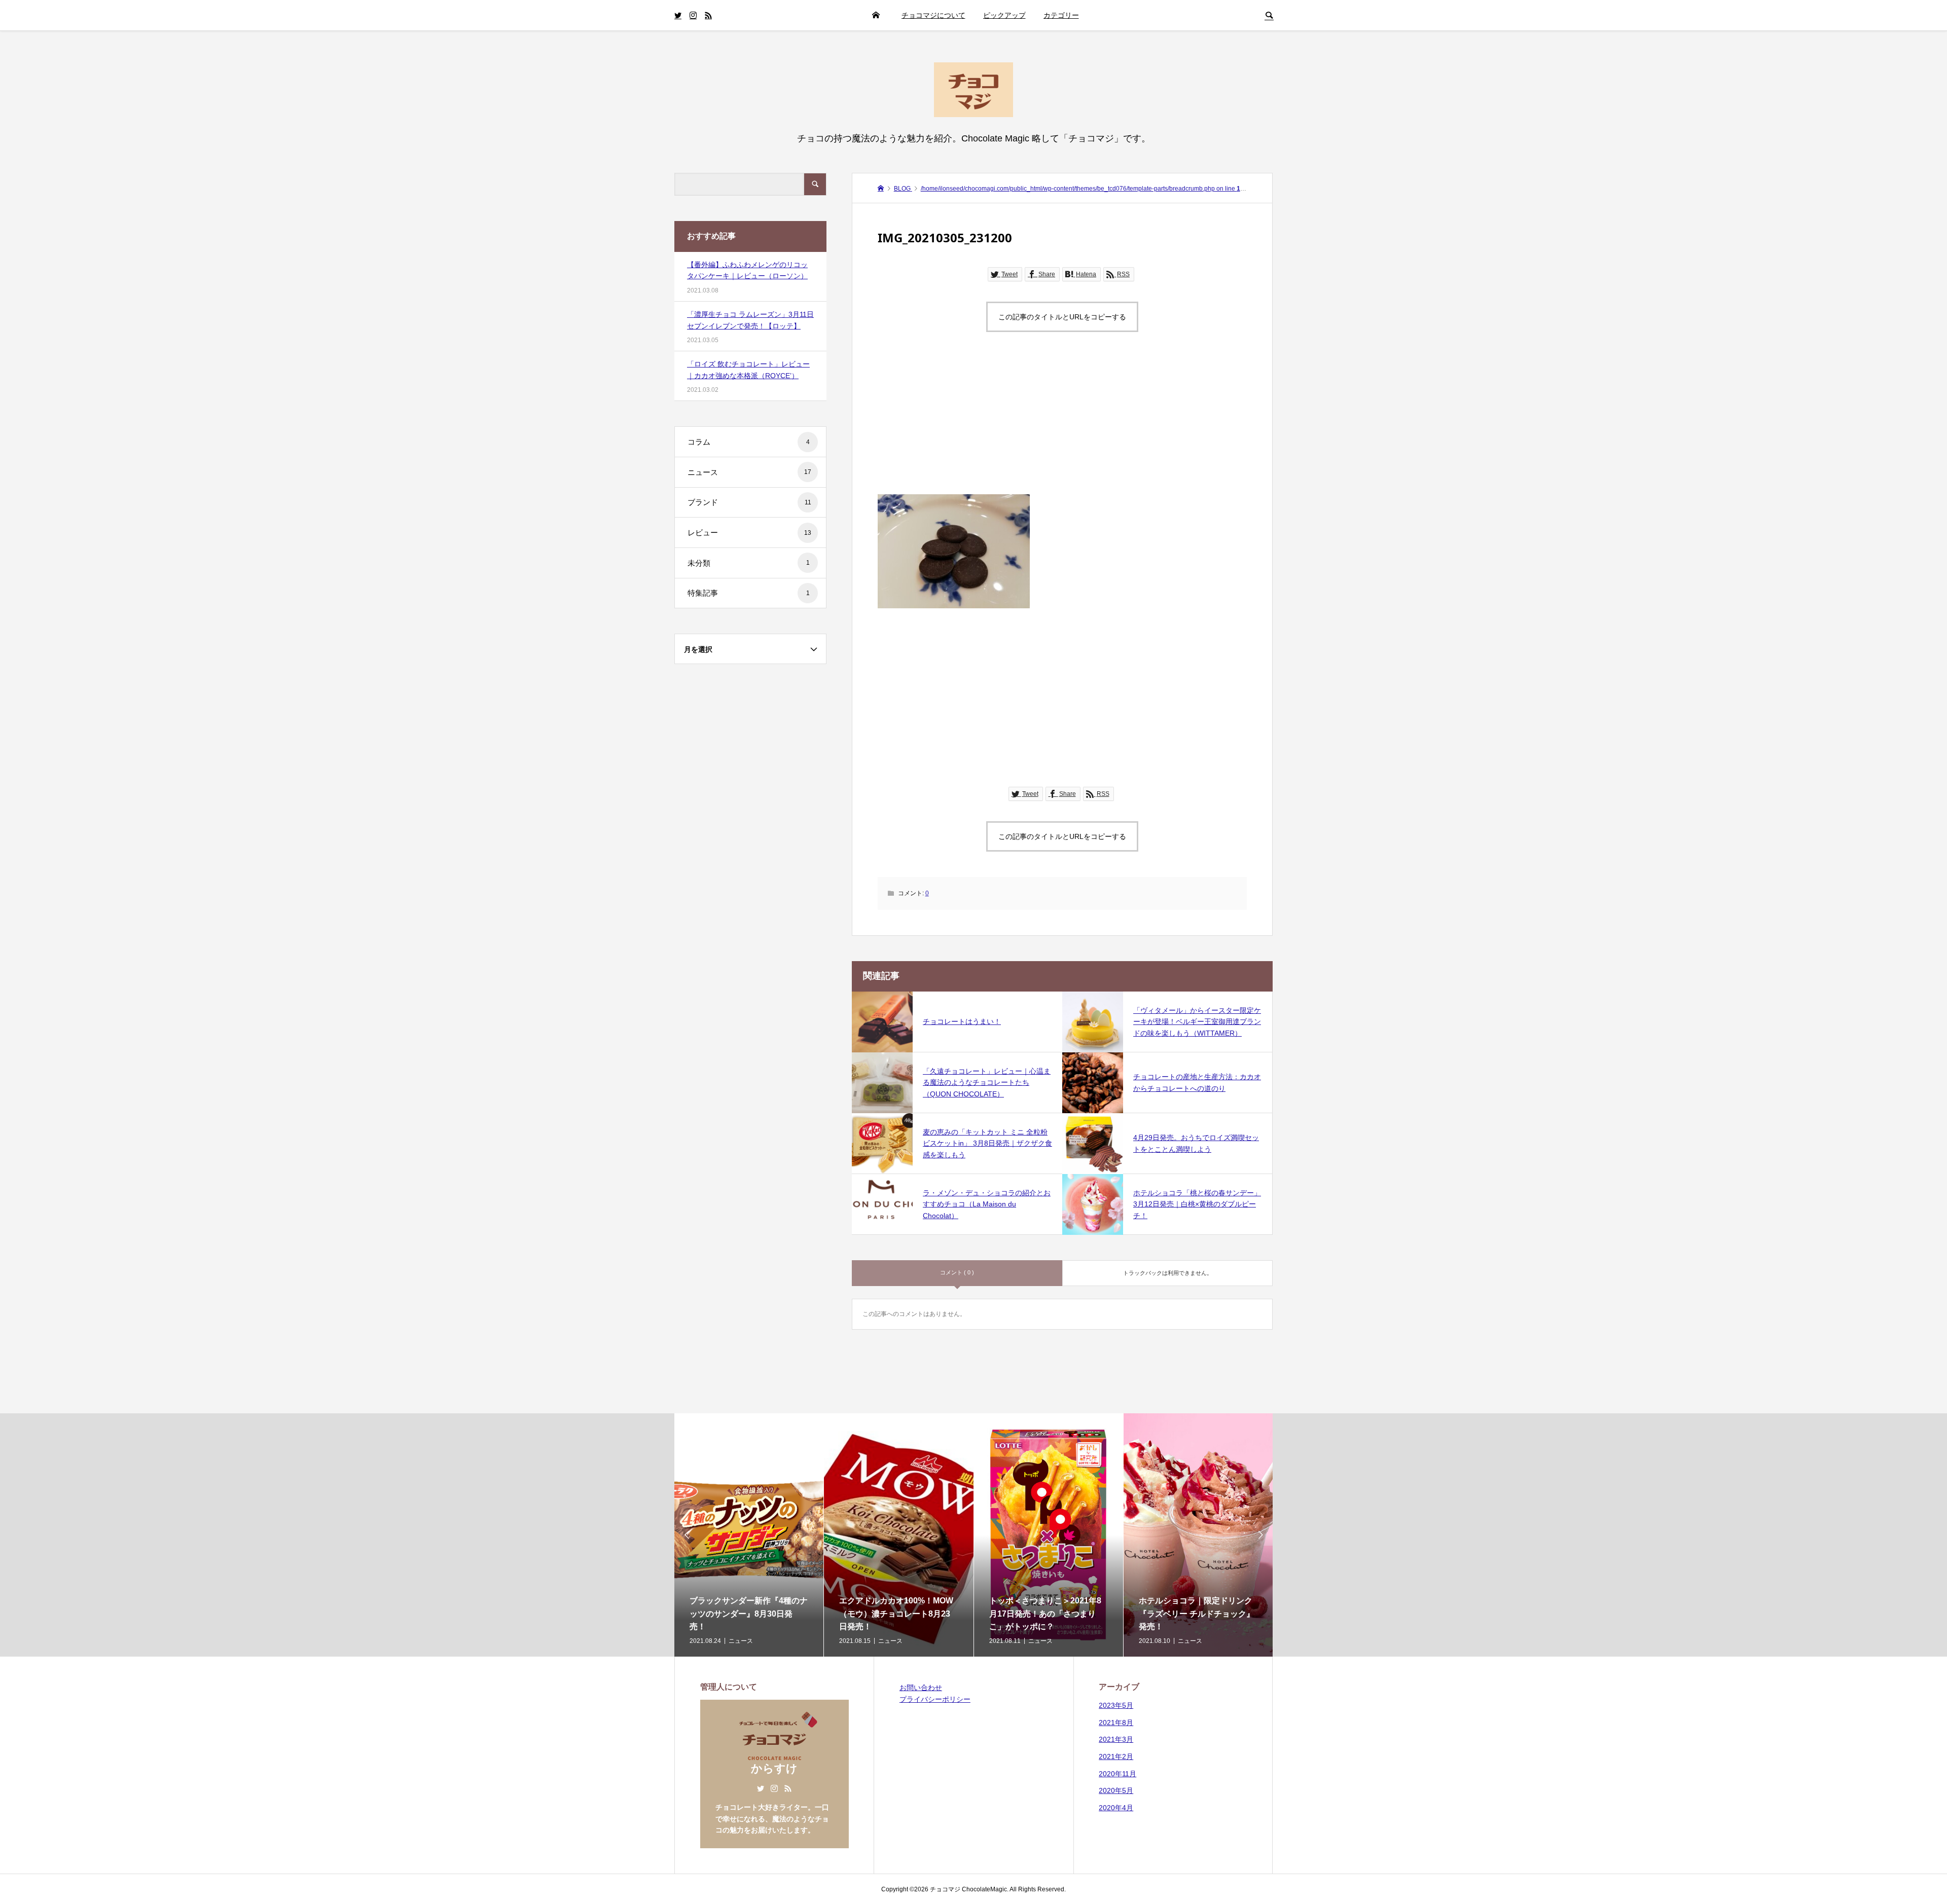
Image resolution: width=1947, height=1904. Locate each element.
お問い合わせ (921, 1688)
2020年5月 (1116, 1790)
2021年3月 (1116, 1739)
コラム (749, 442)
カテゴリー (1061, 15)
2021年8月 (1116, 1723)
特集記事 (749, 593)
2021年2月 (1116, 1756)
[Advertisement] (1062, 423)
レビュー (749, 533)
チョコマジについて (933, 15)
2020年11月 (1117, 1774)
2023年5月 (1116, 1705)
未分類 (749, 563)
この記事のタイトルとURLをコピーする (1062, 317)
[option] (749, 1535)
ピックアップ (1004, 15)
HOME (876, 15)
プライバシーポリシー (935, 1699)
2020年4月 (1116, 1808)
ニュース (749, 472)
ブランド (749, 502)
